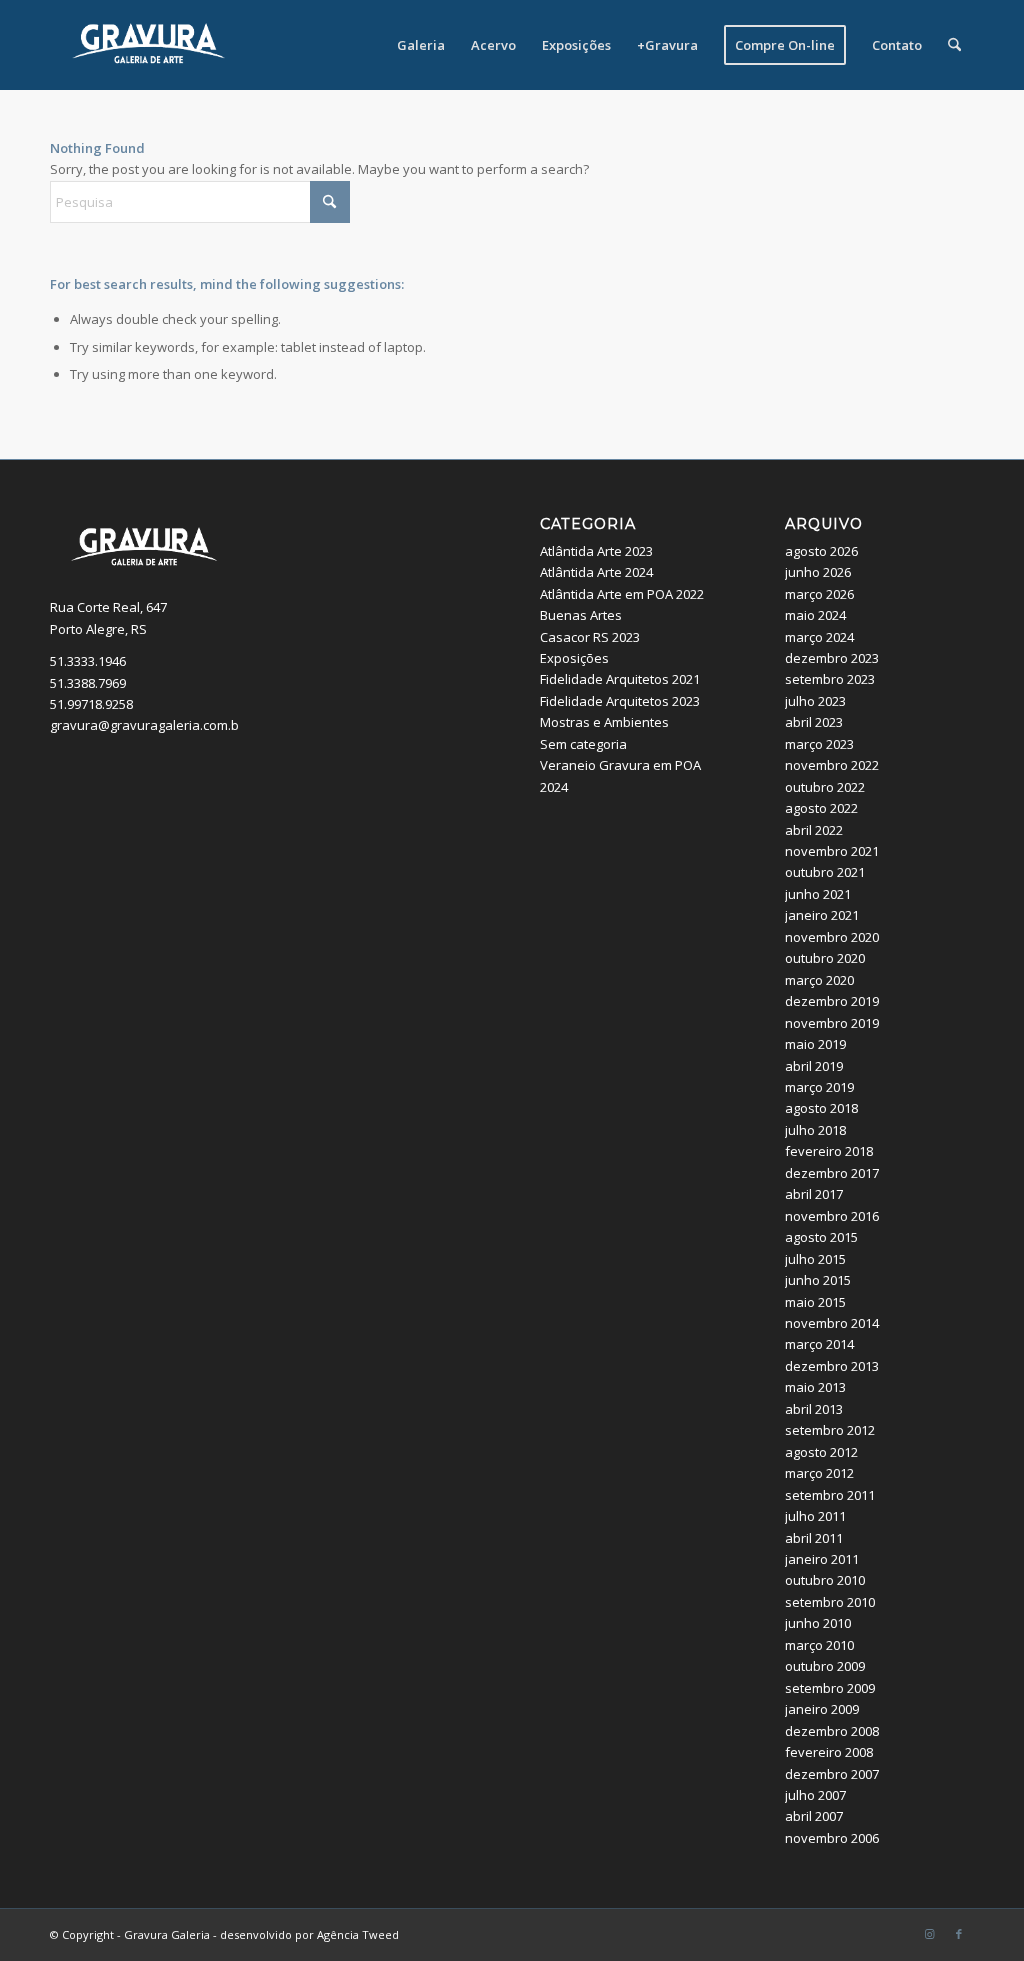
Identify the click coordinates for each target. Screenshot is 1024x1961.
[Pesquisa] (954, 45)
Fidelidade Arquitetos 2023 (620, 701)
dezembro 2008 (832, 1731)
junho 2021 (818, 894)
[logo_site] (149, 45)
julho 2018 (815, 1130)
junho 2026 (818, 572)
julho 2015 (815, 1259)
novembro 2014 (832, 1323)
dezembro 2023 (832, 658)
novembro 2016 (832, 1216)
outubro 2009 (825, 1666)
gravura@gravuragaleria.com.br (147, 725)
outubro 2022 (825, 787)
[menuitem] (421, 45)
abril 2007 (814, 1816)
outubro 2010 (825, 1580)
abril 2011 (814, 1538)
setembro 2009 (830, 1688)
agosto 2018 (821, 1108)
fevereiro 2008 (829, 1752)
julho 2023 (815, 701)
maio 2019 (815, 1044)
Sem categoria (583, 744)
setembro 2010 (830, 1602)
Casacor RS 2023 (590, 637)
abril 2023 (814, 722)
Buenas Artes (581, 615)
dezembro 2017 (832, 1173)
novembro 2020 (832, 937)
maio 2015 (815, 1302)
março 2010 (819, 1645)
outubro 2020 (825, 958)
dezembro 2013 (832, 1366)
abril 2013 (814, 1409)
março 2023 (819, 744)
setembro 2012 (830, 1430)
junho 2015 (818, 1280)
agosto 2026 (821, 551)
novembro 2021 (832, 851)
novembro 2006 (832, 1838)
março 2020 (819, 980)
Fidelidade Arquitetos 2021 (620, 679)
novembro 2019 (832, 1023)
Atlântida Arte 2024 (596, 572)
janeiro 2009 (822, 1709)
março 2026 (819, 594)
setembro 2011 (830, 1495)
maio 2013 (815, 1387)
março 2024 (819, 637)
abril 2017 (814, 1194)
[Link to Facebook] (959, 1934)
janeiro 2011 (822, 1559)
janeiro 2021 (822, 915)
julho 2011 (815, 1516)
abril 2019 (814, 1066)
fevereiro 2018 (829, 1151)
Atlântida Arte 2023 (596, 551)
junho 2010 (818, 1623)
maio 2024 (815, 615)
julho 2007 (815, 1795)
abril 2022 (814, 830)
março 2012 (819, 1473)
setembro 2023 (830, 679)
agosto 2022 (821, 808)
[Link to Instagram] (929, 1934)
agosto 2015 (821, 1237)
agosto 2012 (821, 1452)
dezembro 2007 (832, 1774)
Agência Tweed (358, 1934)
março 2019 (819, 1087)
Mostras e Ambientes (604, 722)
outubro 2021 (825, 872)
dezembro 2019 (832, 1001)
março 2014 (819, 1344)
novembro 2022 (832, 765)
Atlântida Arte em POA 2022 (622, 594)
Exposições (574, 658)
